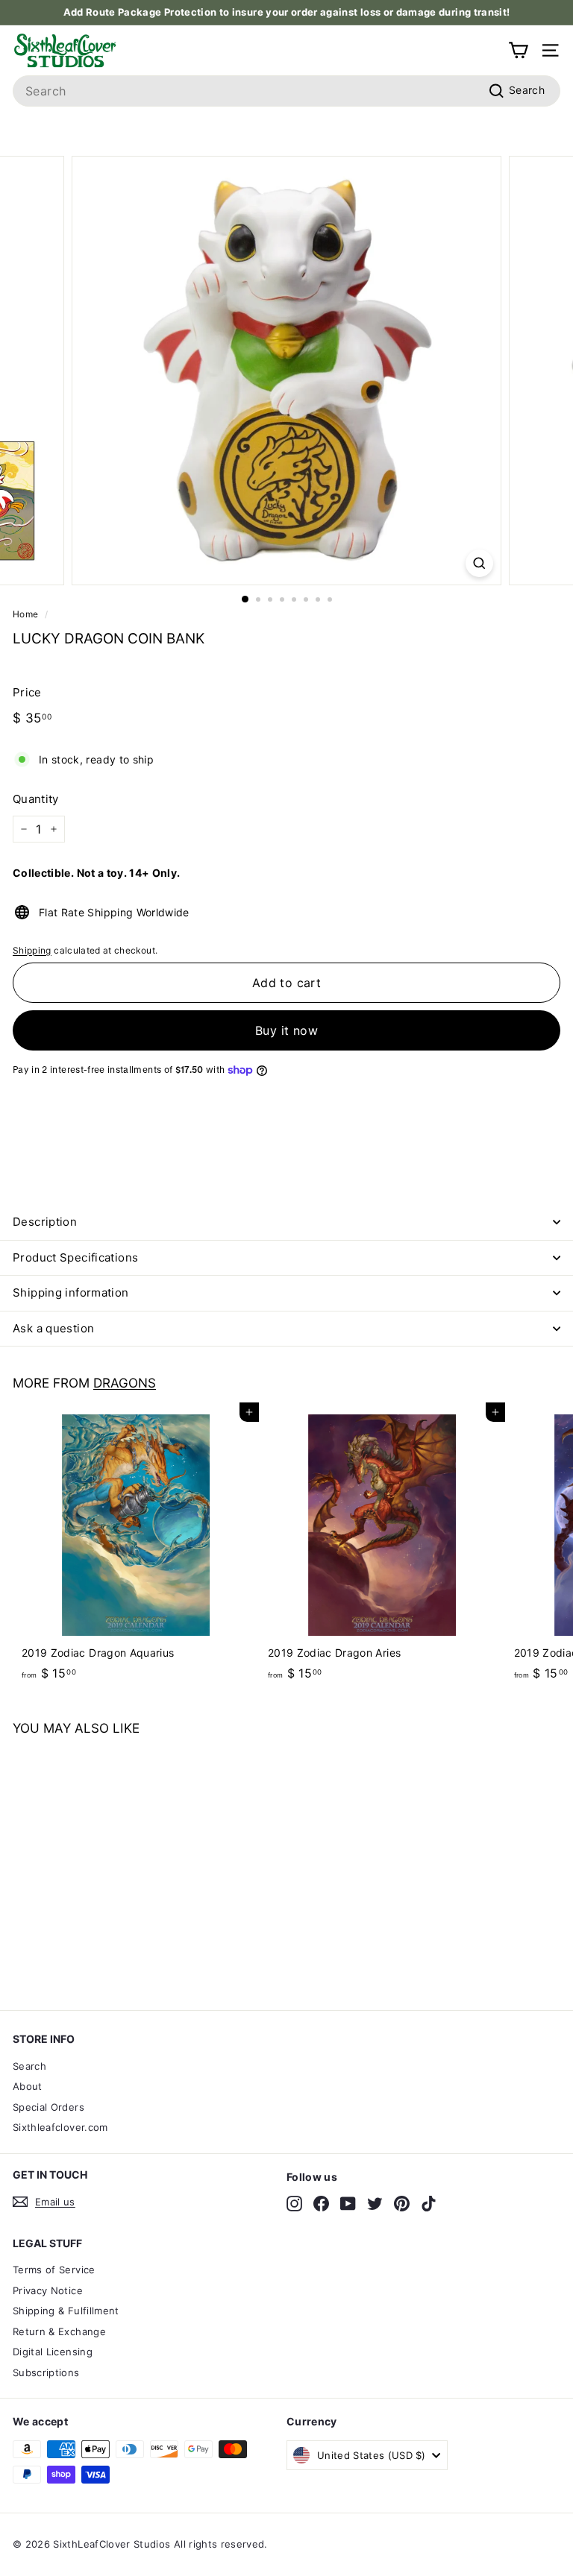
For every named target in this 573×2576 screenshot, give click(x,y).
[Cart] (518, 50)
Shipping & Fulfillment (66, 2311)
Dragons (125, 1383)
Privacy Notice (48, 2290)
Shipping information (71, 1292)
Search (29, 2066)
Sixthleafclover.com (60, 2127)
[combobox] (286, 91)
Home (25, 614)
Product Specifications (75, 1257)
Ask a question (53, 1328)
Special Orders (48, 2107)
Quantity (36, 799)
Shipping (32, 950)
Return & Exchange (59, 2331)
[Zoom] (479, 563)
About (28, 2086)
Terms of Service (54, 2270)
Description (45, 1222)
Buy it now (286, 1030)
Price (27, 692)
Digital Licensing (53, 2352)
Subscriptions (46, 2372)
